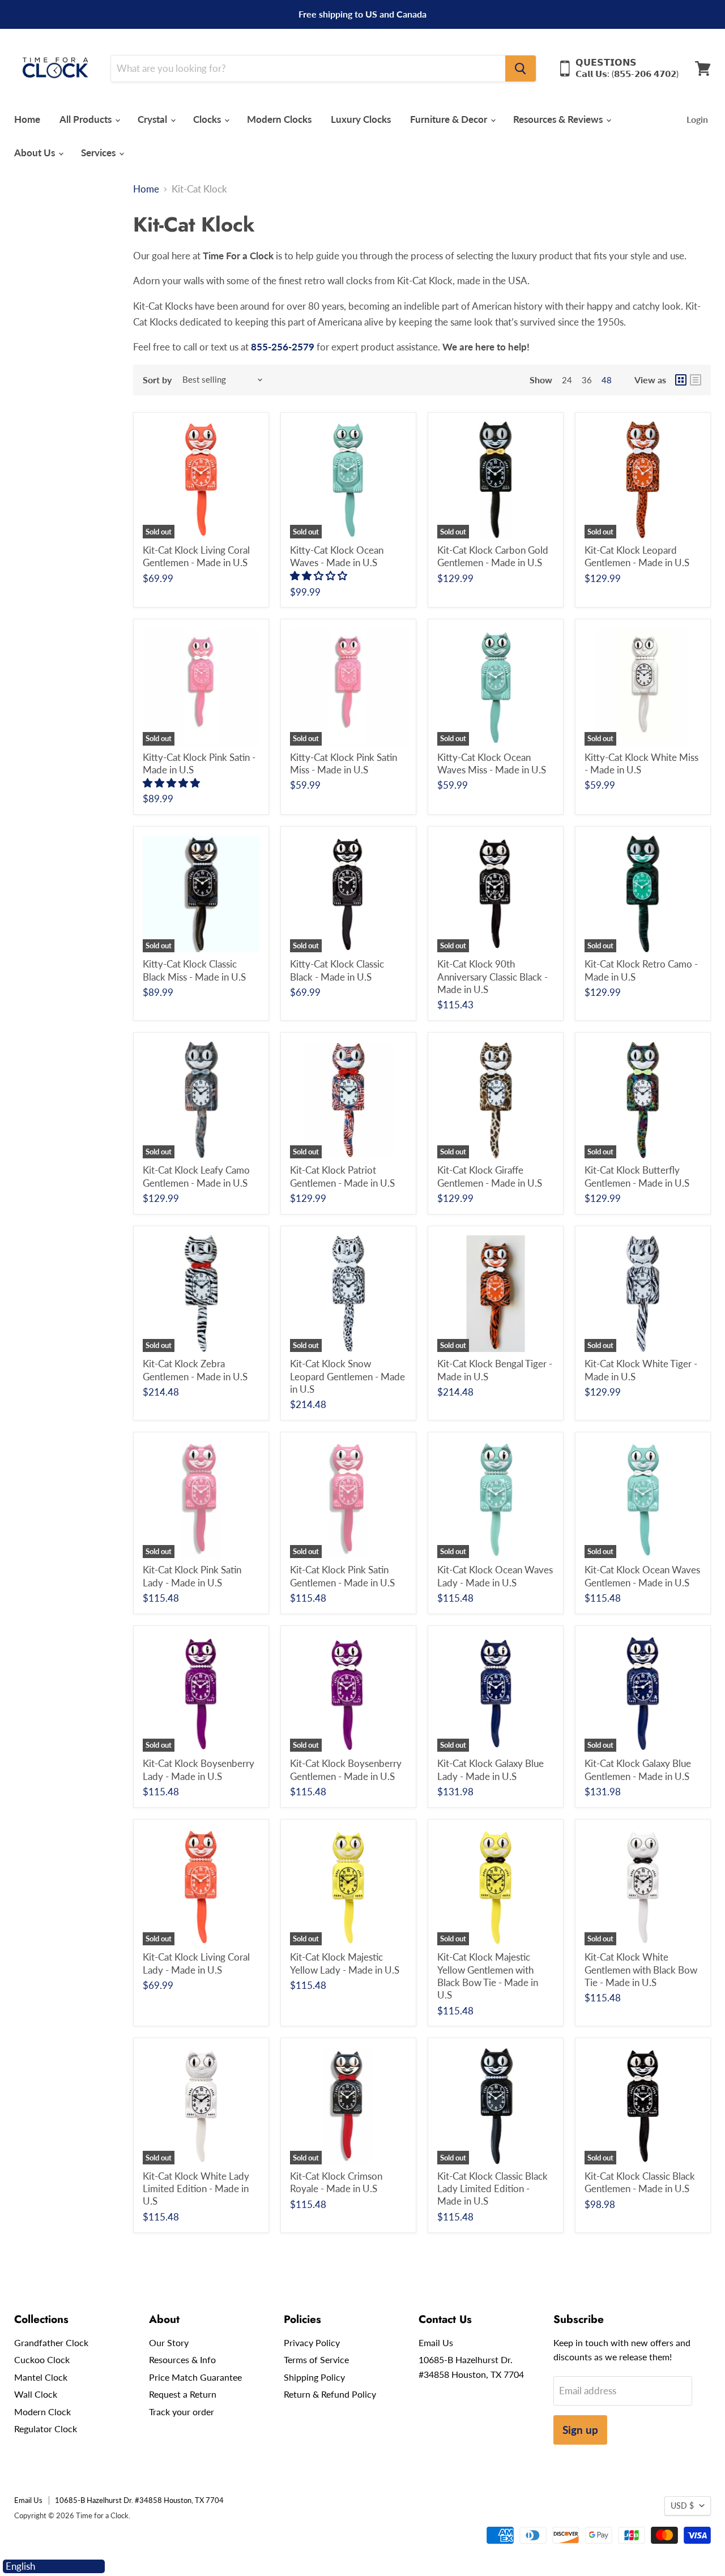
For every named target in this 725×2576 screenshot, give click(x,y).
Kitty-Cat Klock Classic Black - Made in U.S (337, 970)
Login (697, 119)
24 (567, 380)
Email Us (436, 2342)
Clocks (208, 119)
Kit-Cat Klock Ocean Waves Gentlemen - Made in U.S (642, 1576)
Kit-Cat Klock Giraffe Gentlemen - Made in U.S (490, 1176)
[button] (320, 575)
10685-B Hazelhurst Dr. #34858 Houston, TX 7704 (139, 2500)
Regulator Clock (46, 2429)
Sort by (157, 380)
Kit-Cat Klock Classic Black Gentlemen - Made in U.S (640, 2182)
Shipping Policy (314, 2377)
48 (607, 380)
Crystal (153, 119)
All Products (87, 119)
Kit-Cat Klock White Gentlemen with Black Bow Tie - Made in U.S (641, 1970)
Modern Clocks (279, 119)
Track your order (182, 2412)
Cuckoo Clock (42, 2359)
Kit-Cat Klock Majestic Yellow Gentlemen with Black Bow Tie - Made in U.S (488, 1976)
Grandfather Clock (51, 2342)
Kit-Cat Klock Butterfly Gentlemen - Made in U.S (637, 1176)
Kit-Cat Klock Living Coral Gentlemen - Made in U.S (196, 556)
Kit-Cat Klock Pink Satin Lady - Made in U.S (192, 1576)
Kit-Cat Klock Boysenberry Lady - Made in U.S (199, 1770)
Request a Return (183, 2394)
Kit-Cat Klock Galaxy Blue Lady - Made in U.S (491, 1770)
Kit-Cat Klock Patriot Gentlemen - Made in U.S (342, 1176)
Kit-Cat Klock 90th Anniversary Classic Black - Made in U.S (492, 977)
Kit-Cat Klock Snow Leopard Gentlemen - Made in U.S (347, 1376)
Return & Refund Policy (330, 2394)
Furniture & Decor (450, 119)
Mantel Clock (41, 2377)
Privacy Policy (312, 2342)
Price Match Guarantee (195, 2377)
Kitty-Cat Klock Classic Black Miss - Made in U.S (194, 970)
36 (587, 380)
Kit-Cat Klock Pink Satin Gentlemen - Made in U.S (342, 1576)
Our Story (169, 2342)
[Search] (521, 69)
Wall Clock (36, 2394)
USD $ (682, 2506)
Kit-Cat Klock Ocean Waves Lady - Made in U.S (495, 1576)
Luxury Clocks (361, 119)
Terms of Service (316, 2359)
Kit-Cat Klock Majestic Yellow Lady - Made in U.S (345, 1963)
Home (27, 119)
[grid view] (681, 380)
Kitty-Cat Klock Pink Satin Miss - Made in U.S (344, 763)
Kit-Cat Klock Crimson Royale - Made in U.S (336, 2182)
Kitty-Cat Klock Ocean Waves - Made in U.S (337, 556)
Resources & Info (182, 2359)
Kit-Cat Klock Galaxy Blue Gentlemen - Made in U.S (638, 1770)
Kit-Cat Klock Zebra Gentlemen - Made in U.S (195, 1370)
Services (99, 153)
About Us (36, 153)
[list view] (696, 380)
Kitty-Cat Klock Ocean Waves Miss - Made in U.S (492, 763)
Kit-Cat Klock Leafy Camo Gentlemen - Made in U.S (196, 1176)
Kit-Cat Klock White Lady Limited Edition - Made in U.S (196, 2189)
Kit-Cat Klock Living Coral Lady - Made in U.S (196, 1963)
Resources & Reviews (559, 119)
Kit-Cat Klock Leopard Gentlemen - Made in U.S (637, 556)
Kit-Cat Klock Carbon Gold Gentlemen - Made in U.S (493, 556)
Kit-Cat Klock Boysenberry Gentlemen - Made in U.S (346, 1770)
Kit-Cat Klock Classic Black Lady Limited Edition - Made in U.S (492, 2189)
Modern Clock (42, 2412)
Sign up (580, 2430)
